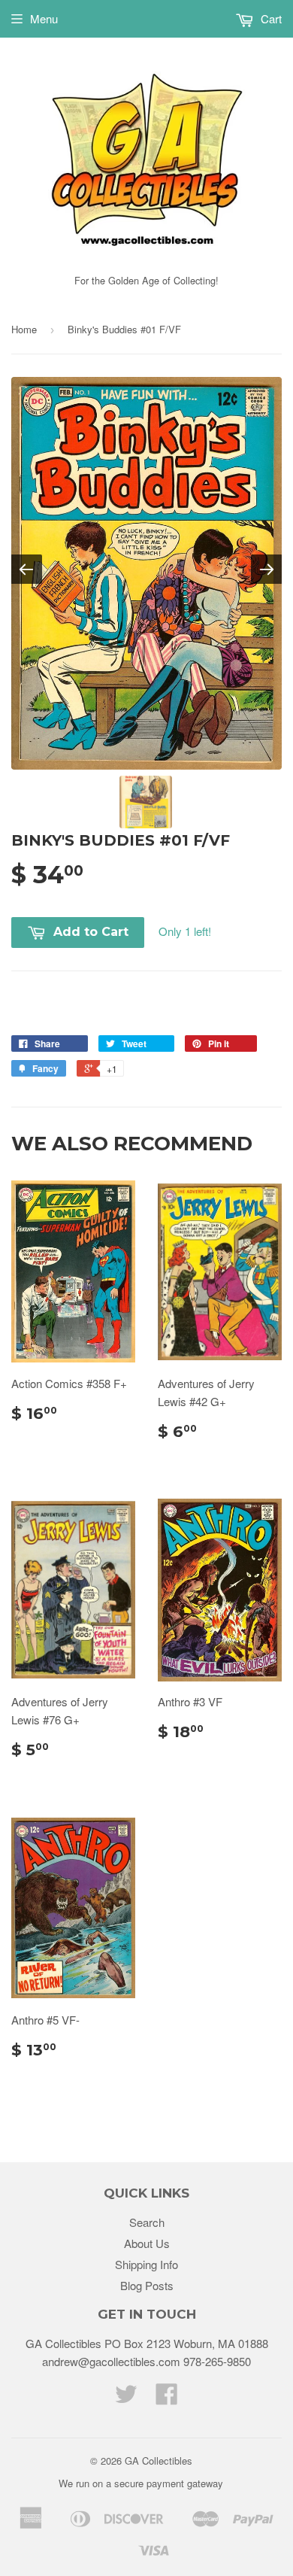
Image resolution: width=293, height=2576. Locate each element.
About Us (147, 2243)
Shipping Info (146, 2264)
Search (147, 2222)
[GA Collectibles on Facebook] (167, 2398)
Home (24, 329)
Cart (270, 18)
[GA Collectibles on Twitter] (126, 2398)
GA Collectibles (159, 2461)
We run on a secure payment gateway (141, 2483)
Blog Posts (147, 2285)
